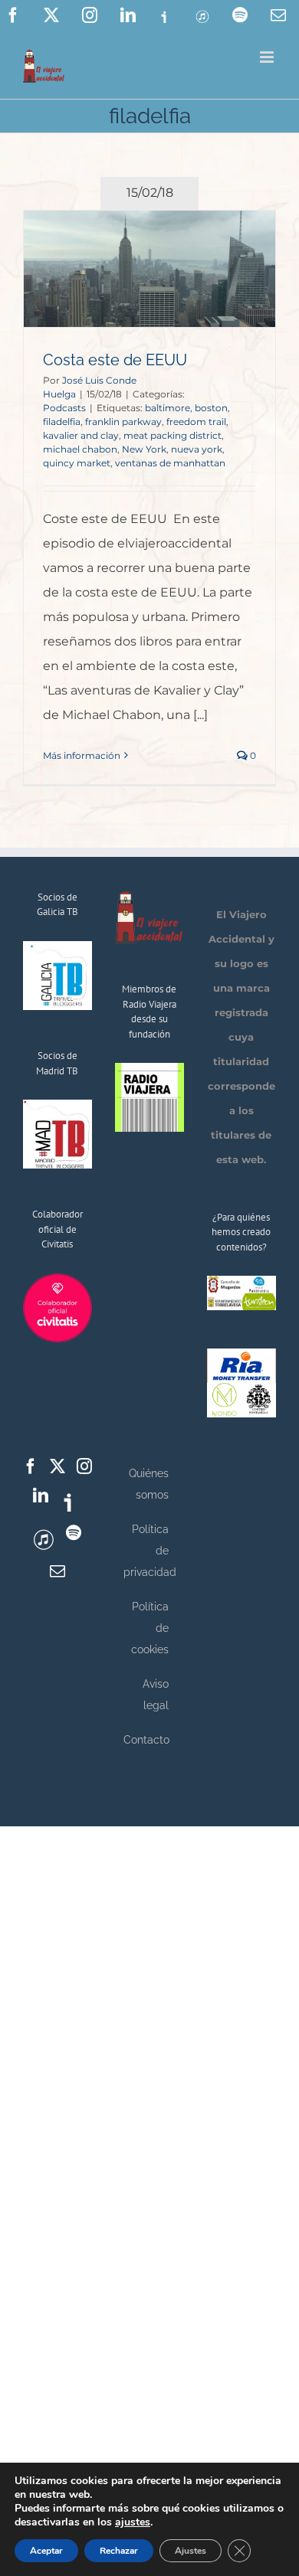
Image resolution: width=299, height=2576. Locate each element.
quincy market (77, 463)
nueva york (197, 449)
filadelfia (62, 422)
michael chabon (80, 449)
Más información (82, 755)
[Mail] (58, 1571)
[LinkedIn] (41, 1496)
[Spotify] (74, 1533)
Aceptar (46, 2551)
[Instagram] (84, 1466)
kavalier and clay (81, 435)
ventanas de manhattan (170, 463)
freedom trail (196, 422)
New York (144, 449)
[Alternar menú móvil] (268, 57)
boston (211, 408)
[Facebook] (31, 1466)
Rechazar (119, 2551)
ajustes (133, 2522)
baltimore (168, 408)
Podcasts (64, 408)
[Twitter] (58, 1466)
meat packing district (172, 435)
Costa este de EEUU (115, 360)
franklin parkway (123, 422)
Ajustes (191, 2551)
